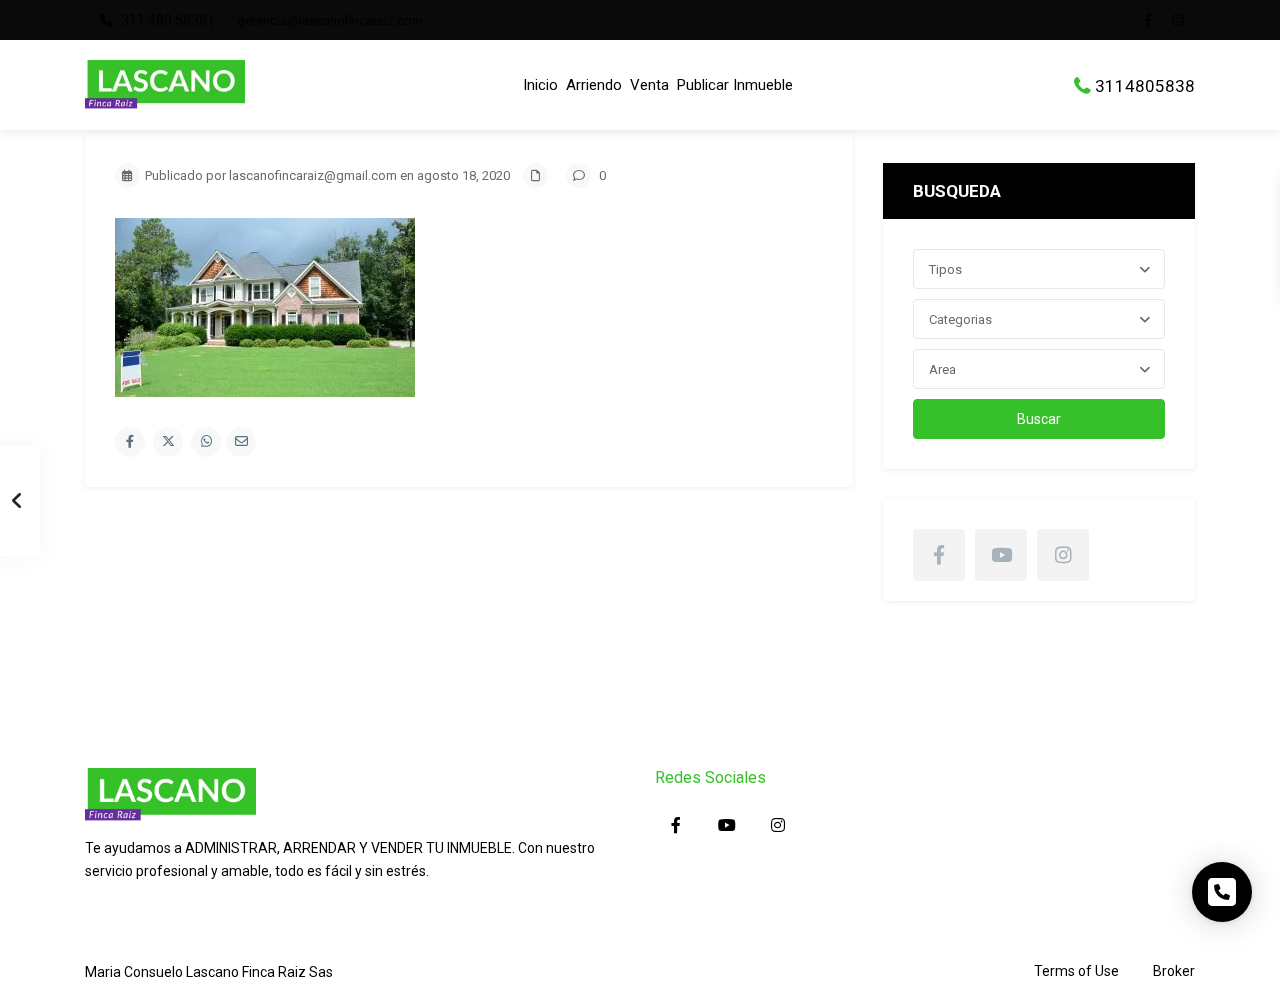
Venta (649, 85)
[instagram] (1181, 20)
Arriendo (594, 85)
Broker (1174, 971)
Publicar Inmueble (735, 85)
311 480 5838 (164, 20)
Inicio (540, 85)
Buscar (1039, 419)
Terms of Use (1076, 971)
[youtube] (1001, 555)
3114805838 (1145, 85)
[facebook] (1153, 20)
